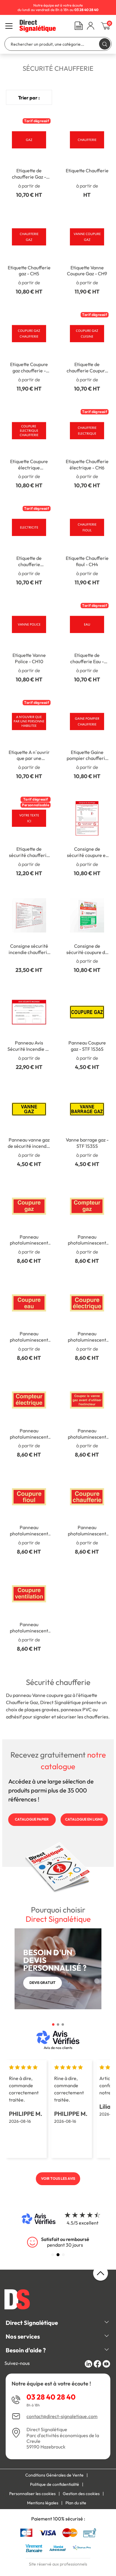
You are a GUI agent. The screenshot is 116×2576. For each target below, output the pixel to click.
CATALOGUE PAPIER (32, 1819)
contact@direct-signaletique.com (62, 2416)
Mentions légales (43, 2503)
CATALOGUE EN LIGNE (84, 1819)
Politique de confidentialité (55, 2484)
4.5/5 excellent (83, 2223)
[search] (105, 44)
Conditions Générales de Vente (54, 2475)
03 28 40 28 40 (51, 2397)
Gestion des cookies (81, 2494)
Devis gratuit (43, 1983)
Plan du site (76, 2503)
